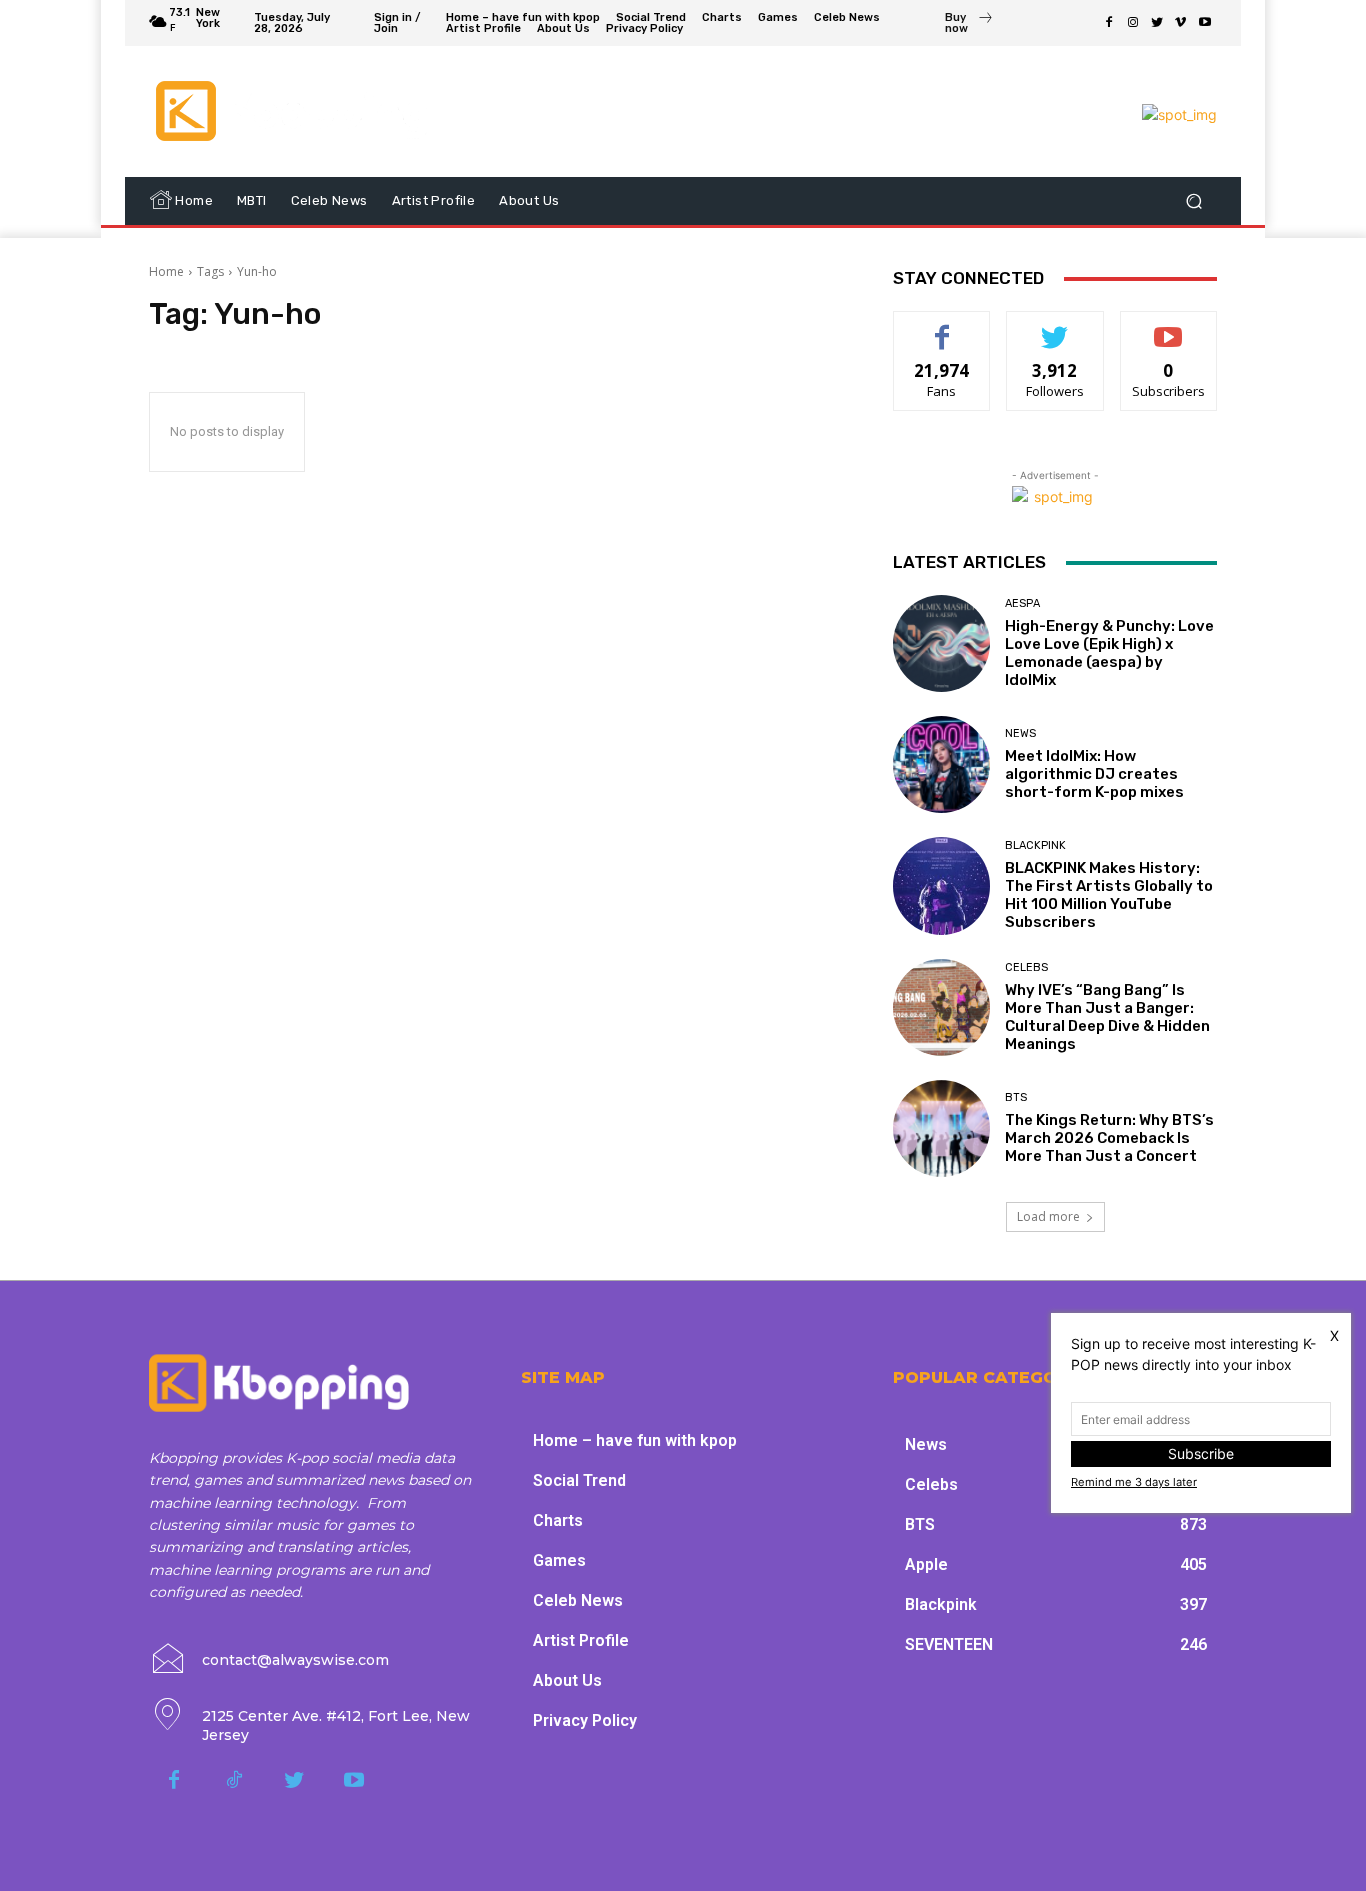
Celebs (1026, 967)
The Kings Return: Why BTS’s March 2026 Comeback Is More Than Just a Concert (1109, 1138)
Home (166, 271)
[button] (1193, 201)
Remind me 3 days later (1134, 1482)
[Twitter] (1157, 23)
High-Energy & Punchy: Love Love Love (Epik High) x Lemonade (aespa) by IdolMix (1109, 653)
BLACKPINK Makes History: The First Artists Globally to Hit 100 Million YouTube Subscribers (1109, 895)
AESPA (1022, 603)
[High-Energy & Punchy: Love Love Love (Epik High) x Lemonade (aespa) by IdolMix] (941, 643)
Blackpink (1035, 845)
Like (942, 326)
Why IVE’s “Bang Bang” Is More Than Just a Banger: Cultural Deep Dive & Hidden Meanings (1107, 1017)
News (1020, 733)
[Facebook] (1109, 23)
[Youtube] (1205, 23)
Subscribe (1169, 326)
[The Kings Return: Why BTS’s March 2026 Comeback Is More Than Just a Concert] (941, 1128)
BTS (1016, 1097)
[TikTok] (234, 1781)
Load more (1048, 1216)
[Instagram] (1133, 23)
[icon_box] (969, 25)
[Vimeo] (1181, 23)
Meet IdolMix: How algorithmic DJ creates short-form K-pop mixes (1094, 774)
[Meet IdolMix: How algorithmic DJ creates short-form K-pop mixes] (941, 764)
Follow (1055, 326)
